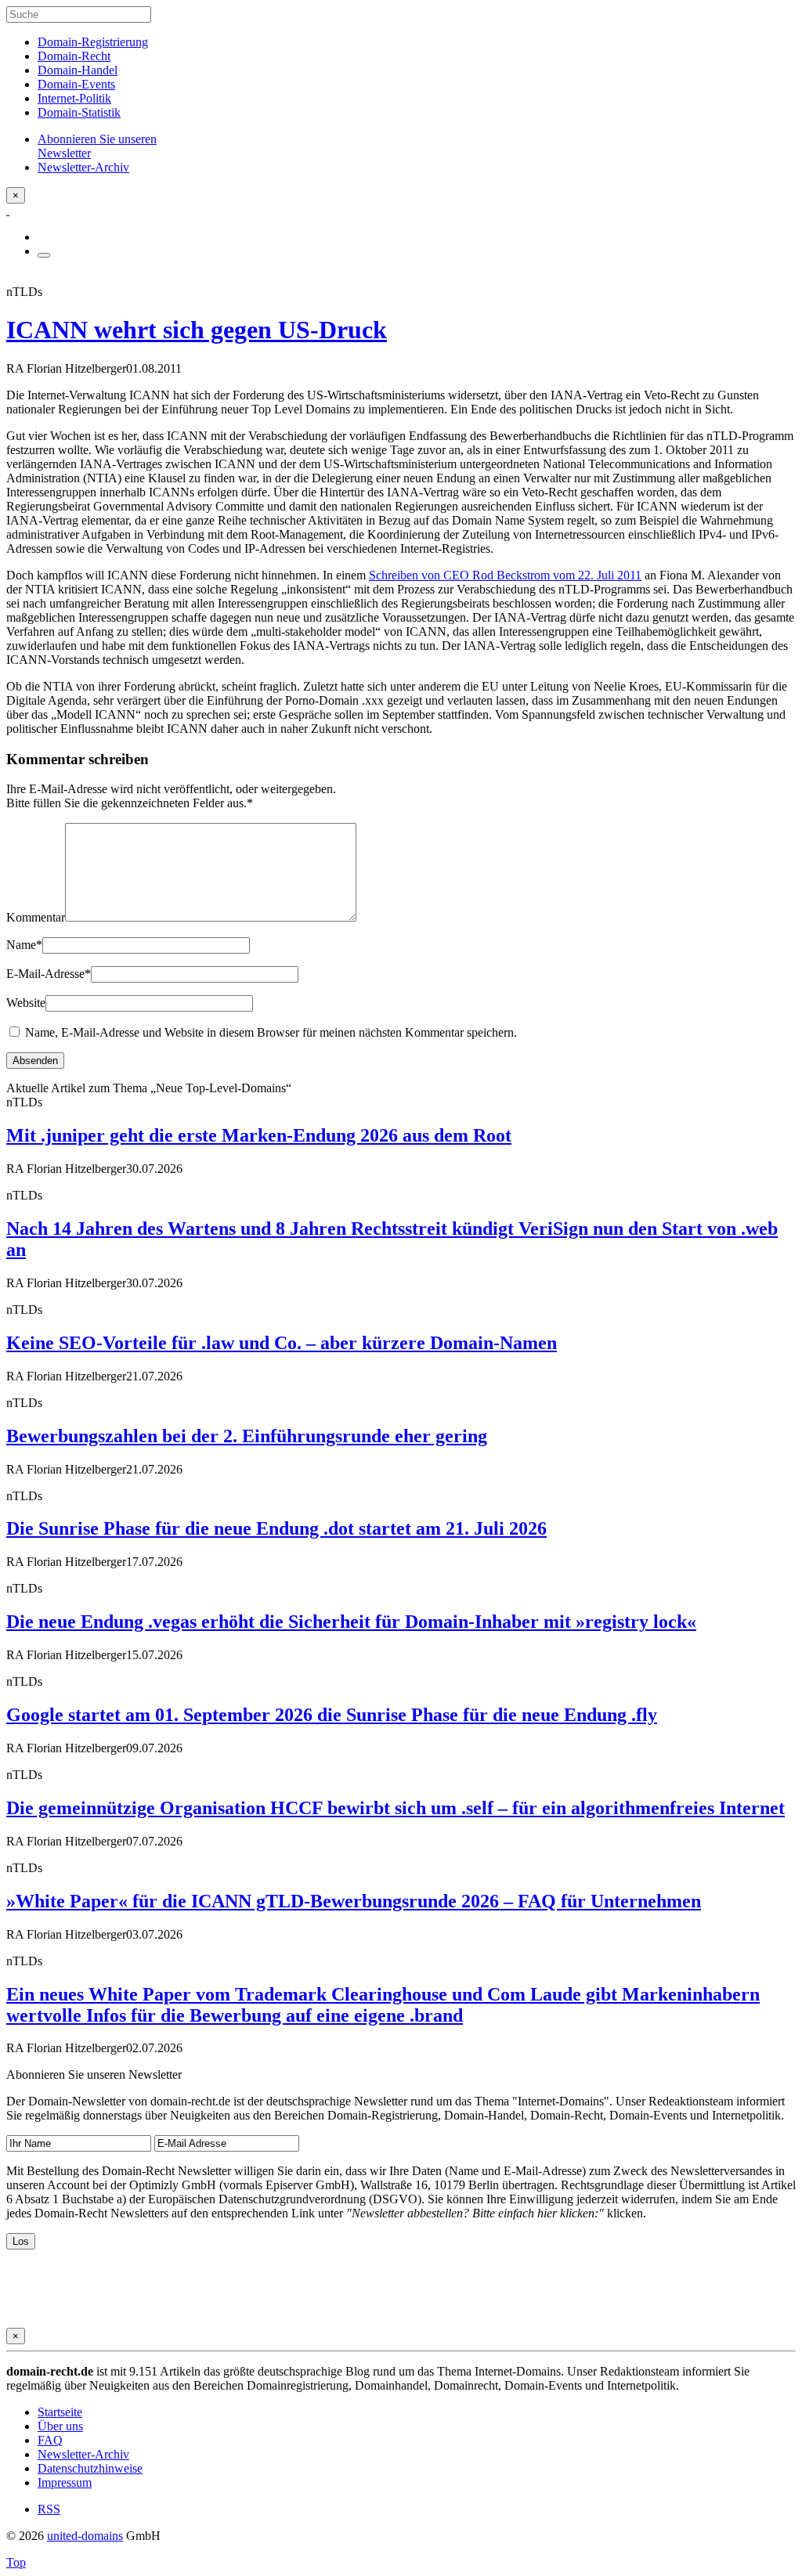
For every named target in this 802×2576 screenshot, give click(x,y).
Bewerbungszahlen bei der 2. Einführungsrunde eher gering (247, 1436)
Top (16, 2562)
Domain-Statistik (79, 112)
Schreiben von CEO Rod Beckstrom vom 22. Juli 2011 (505, 575)
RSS (49, 2509)
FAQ (50, 2440)
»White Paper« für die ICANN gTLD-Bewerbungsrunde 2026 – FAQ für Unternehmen (354, 1901)
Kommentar (36, 917)
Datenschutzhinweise (90, 2468)
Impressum (65, 2482)
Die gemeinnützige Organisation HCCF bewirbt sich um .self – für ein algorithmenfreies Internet (396, 1808)
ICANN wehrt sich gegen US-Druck (197, 330)
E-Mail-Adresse (49, 974)
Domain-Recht (74, 56)
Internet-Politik (74, 98)
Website (26, 1003)
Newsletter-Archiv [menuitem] (83, 167)
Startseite (60, 2412)
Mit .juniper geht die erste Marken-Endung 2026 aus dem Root (259, 1135)
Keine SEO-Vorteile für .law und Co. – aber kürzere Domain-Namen (282, 1343)
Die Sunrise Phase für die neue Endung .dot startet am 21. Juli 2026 (276, 1528)
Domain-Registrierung (93, 42)
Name (24, 945)
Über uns (60, 2426)
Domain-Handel (78, 70)
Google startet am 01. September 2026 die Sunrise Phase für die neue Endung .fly (332, 1715)
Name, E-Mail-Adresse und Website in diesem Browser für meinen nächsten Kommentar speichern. (271, 1032)
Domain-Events (76, 84)
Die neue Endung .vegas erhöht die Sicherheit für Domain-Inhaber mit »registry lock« (351, 1622)
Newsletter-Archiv (83, 2454)
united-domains (85, 2536)
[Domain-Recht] (8, 210)
